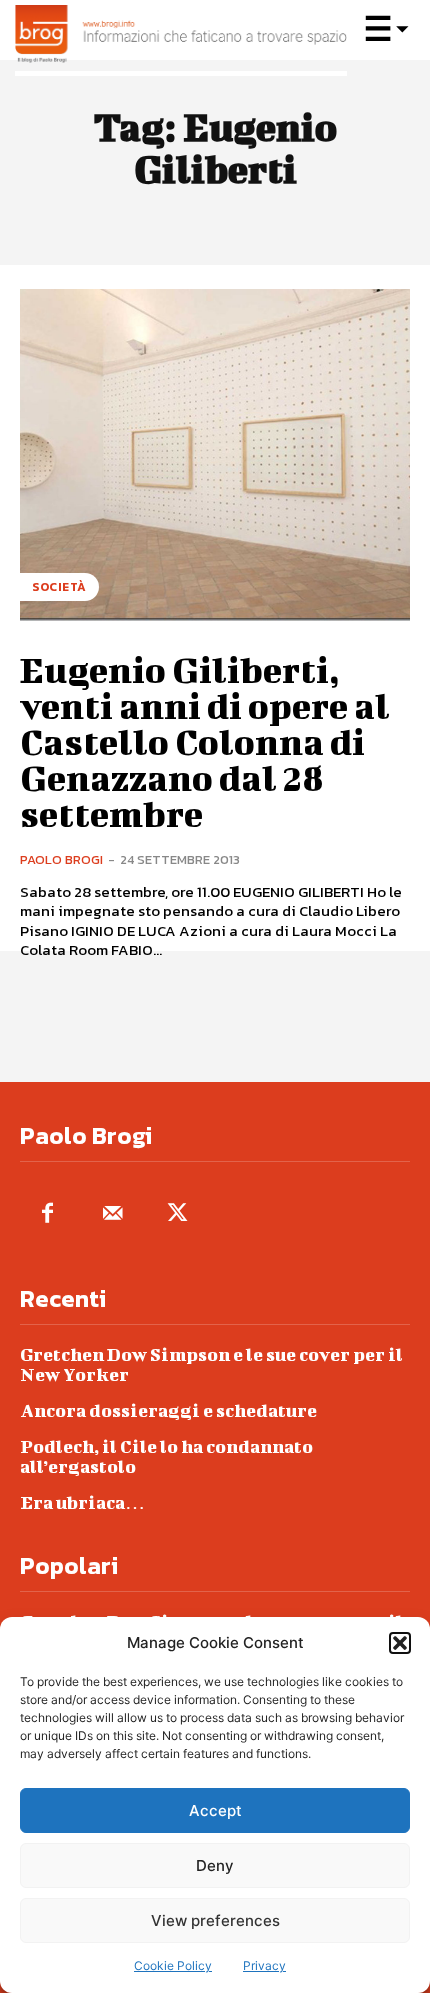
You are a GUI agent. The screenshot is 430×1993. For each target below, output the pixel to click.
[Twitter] (177, 1214)
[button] (400, 1643)
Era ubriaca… (82, 1502)
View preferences (215, 1920)
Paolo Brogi (61, 859)
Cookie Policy (173, 1965)
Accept (215, 1810)
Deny (215, 1865)
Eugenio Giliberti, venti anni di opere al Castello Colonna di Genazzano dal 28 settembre (205, 741)
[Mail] (112, 1214)
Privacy (264, 1965)
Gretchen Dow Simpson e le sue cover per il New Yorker (211, 1364)
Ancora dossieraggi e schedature (168, 1410)
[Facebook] (47, 1214)
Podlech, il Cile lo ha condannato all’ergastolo (166, 1456)
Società (59, 587)
